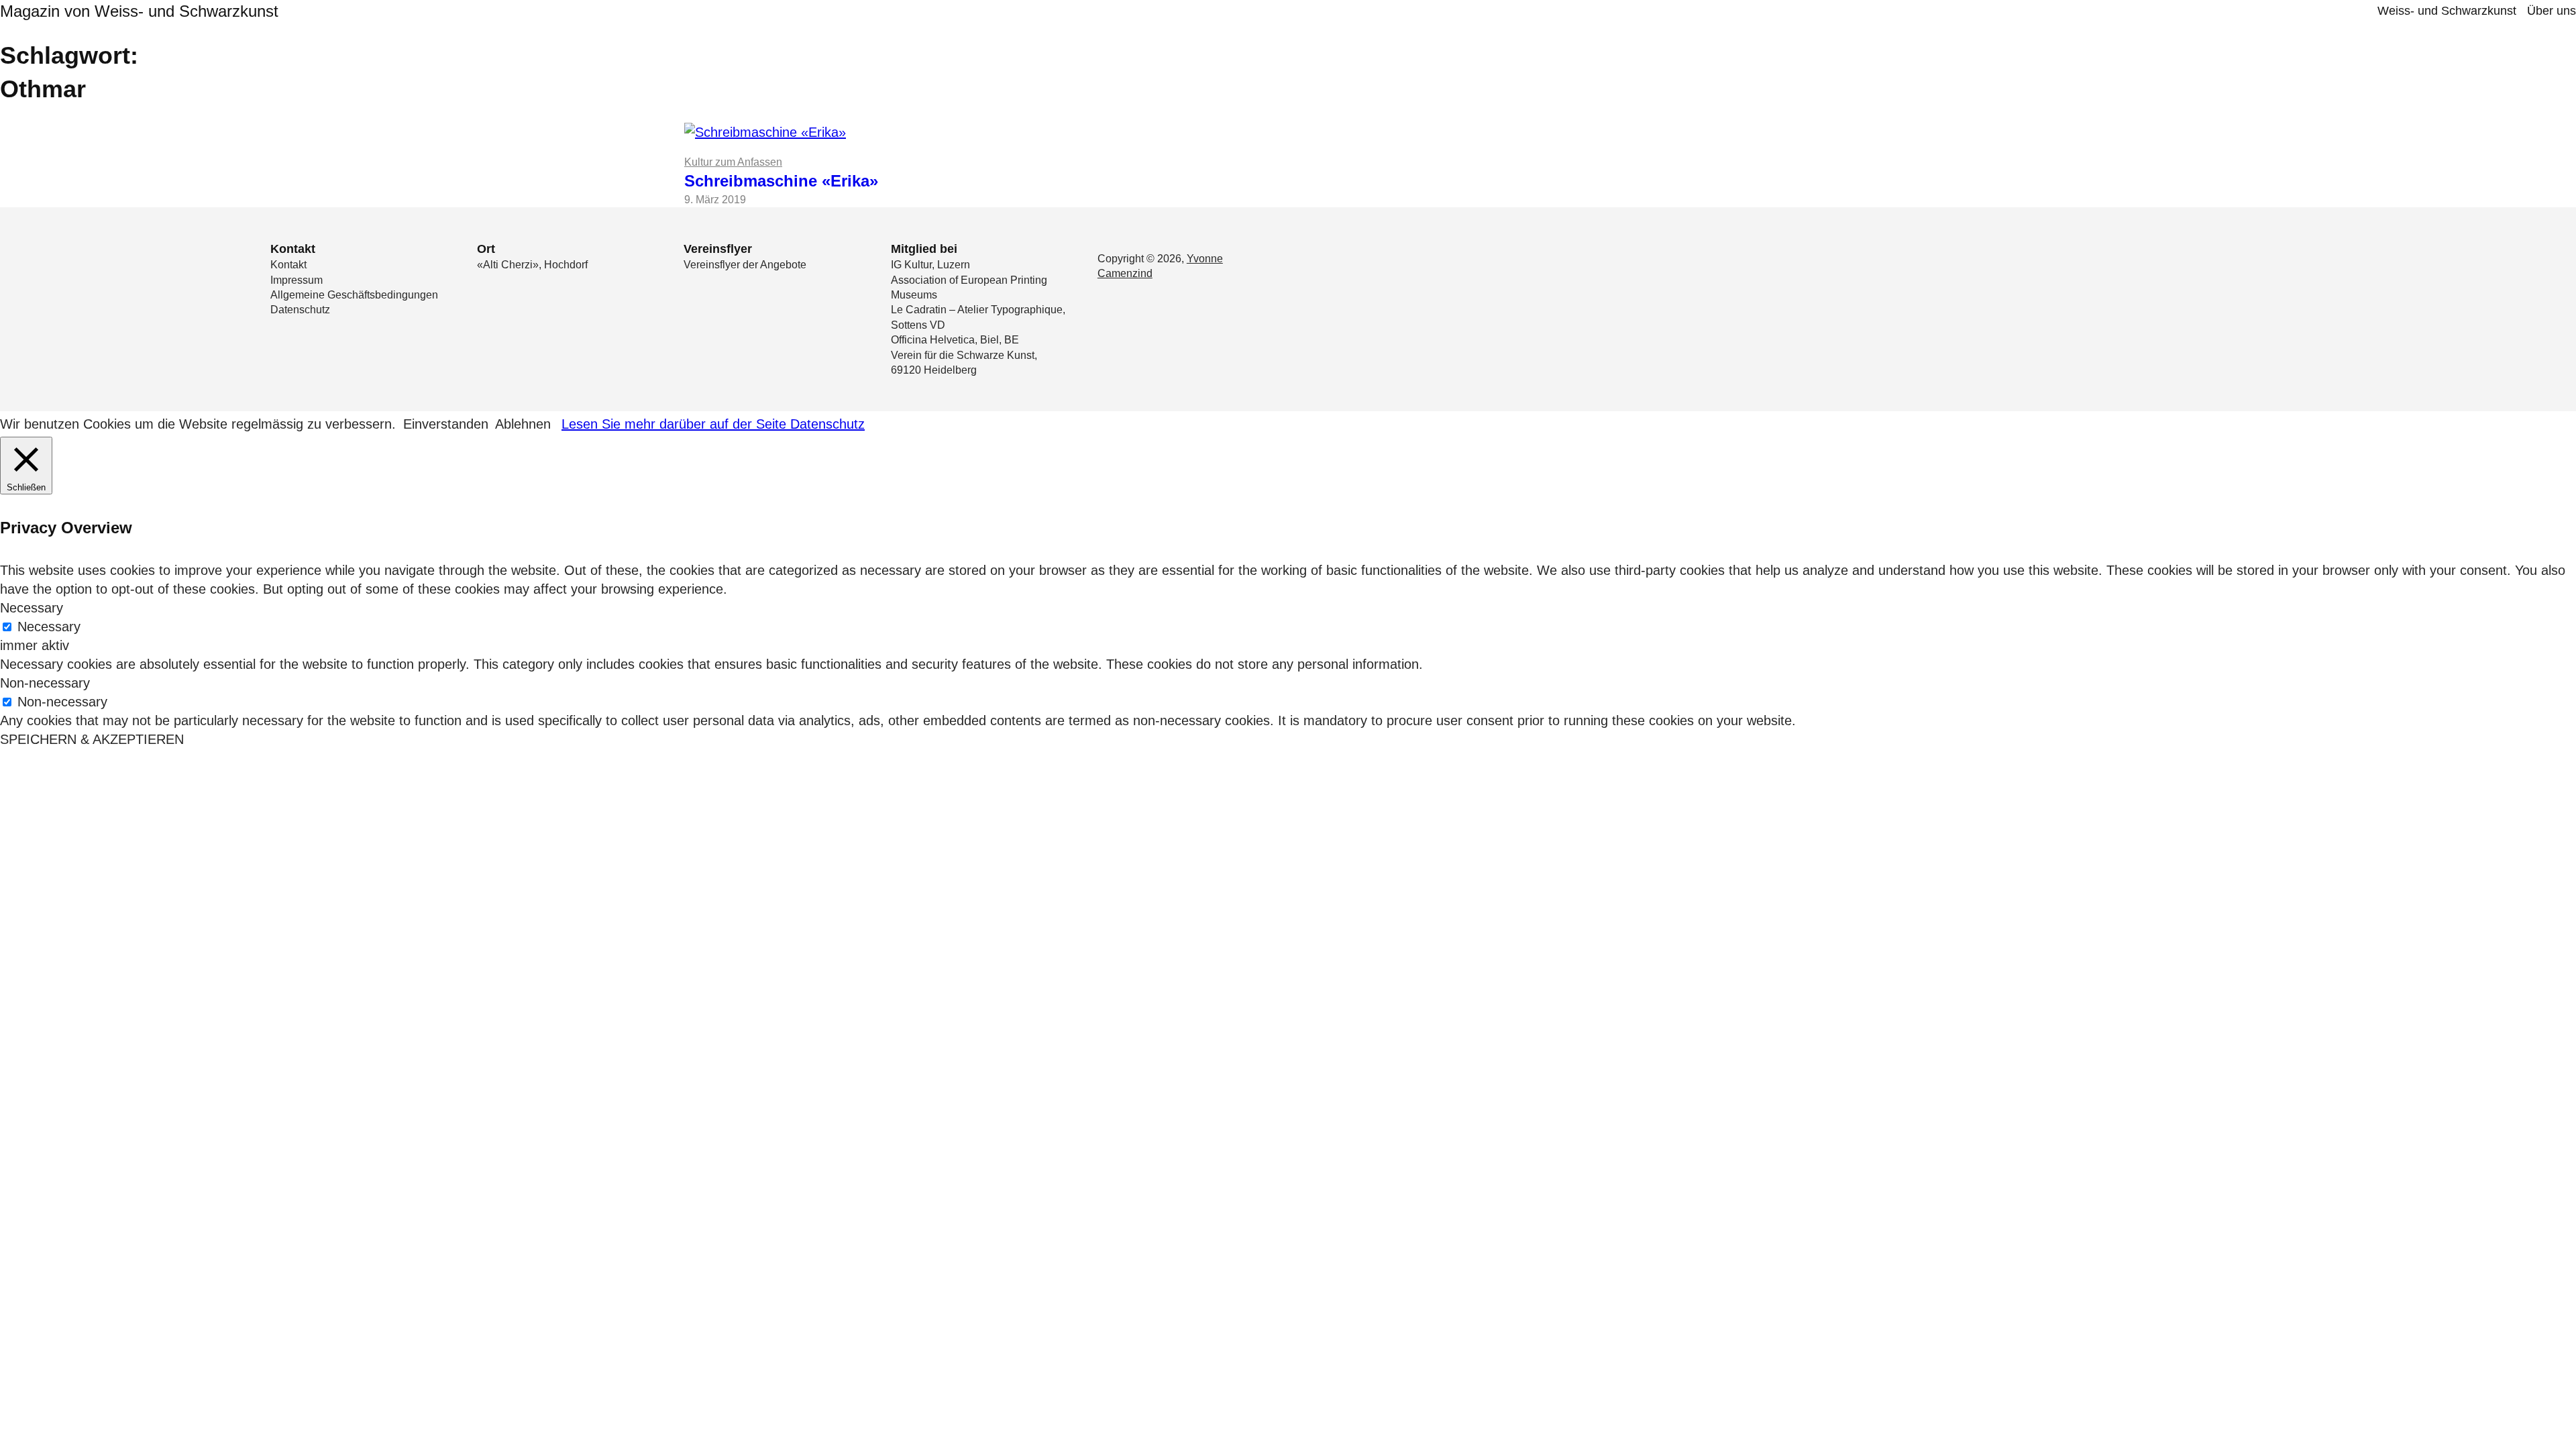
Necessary (49, 627)
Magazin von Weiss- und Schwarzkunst (139, 11)
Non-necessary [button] (45, 683)
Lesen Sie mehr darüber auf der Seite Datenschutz (713, 424)
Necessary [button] (32, 608)
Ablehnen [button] (523, 424)
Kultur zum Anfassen (733, 162)
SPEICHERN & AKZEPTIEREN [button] (92, 739)
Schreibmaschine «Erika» (781, 181)
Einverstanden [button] (446, 424)
